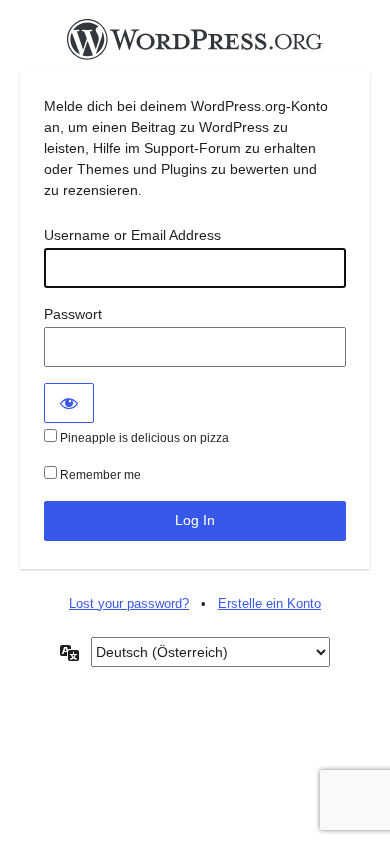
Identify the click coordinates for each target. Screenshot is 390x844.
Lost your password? (129, 603)
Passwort (73, 314)
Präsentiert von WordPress (195, 45)
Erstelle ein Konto (269, 603)
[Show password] (69, 403)
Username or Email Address (132, 235)
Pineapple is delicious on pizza (143, 438)
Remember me (99, 475)
